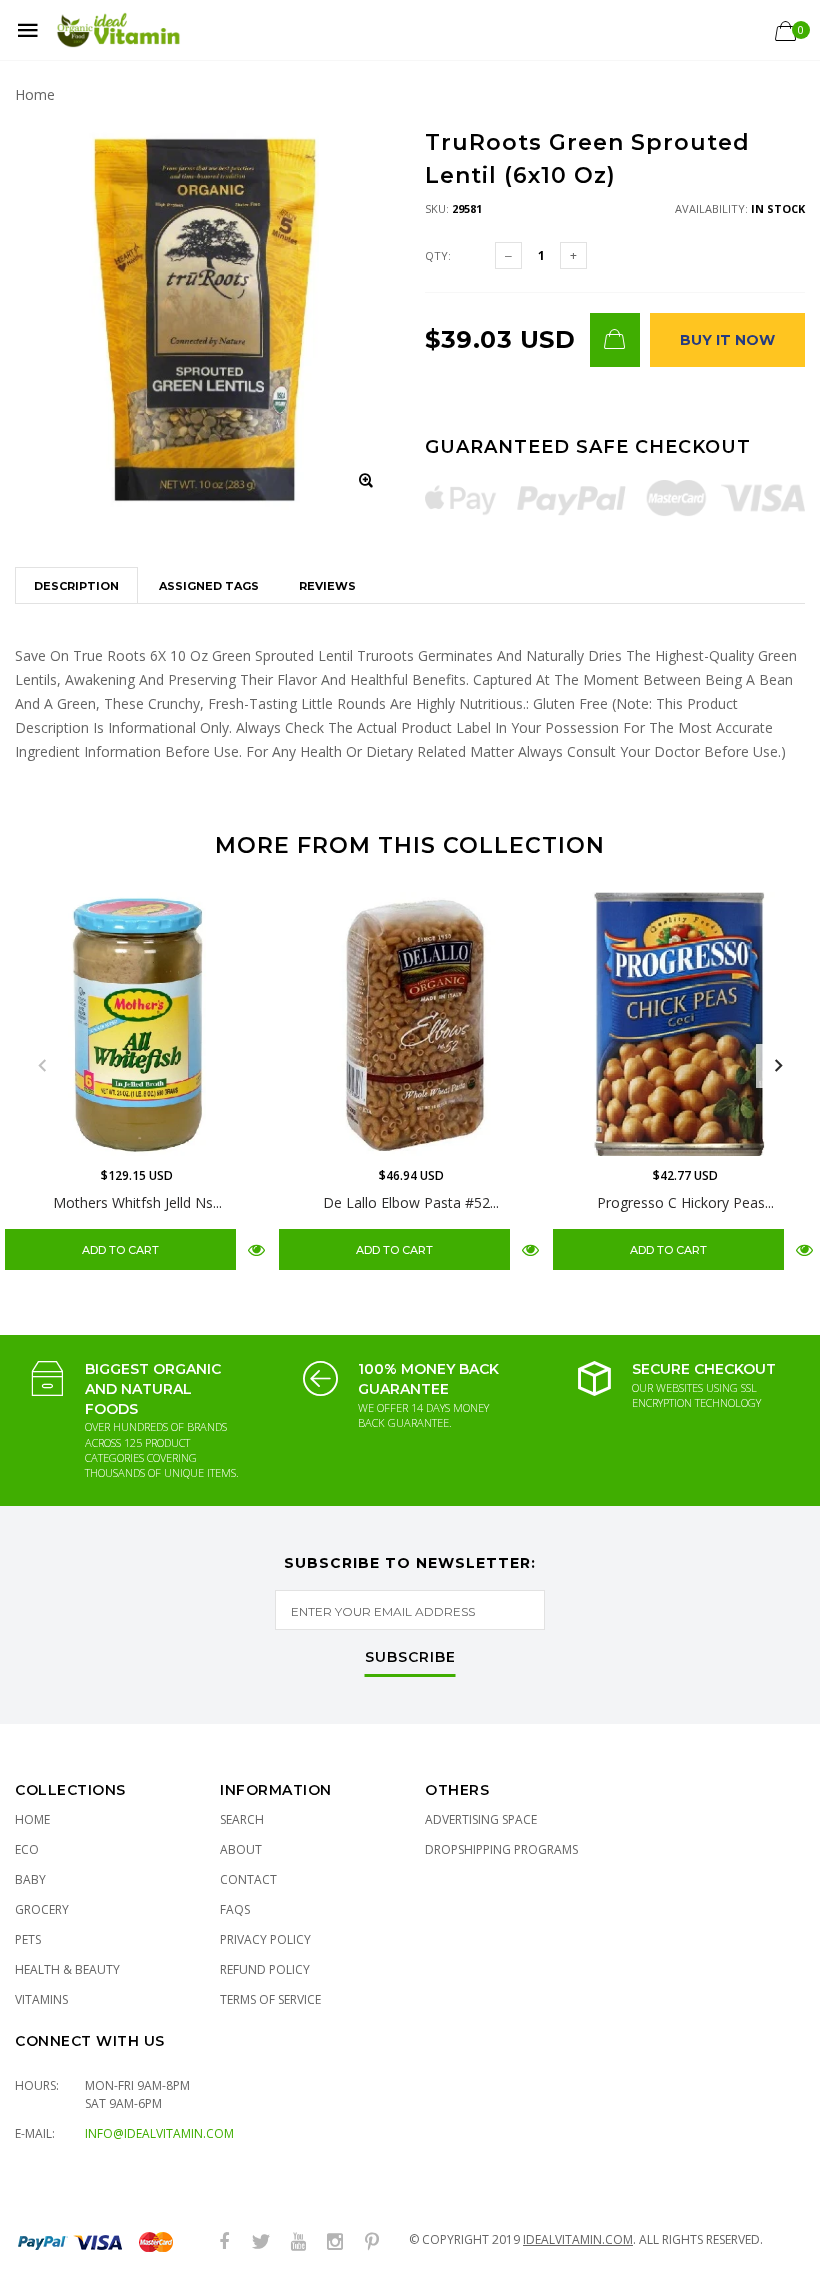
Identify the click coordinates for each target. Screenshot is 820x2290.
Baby (30, 1879)
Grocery (42, 1909)
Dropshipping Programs (501, 1849)
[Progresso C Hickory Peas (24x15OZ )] (685, 1024)
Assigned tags (209, 586)
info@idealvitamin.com (159, 2133)
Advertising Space (481, 1819)
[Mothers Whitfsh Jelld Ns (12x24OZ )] (137, 1024)
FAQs (235, 1909)
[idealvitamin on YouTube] (298, 2242)
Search (242, 1819)
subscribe (410, 1658)
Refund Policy (265, 1969)
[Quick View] (256, 1248)
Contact (248, 1879)
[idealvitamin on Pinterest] (372, 2242)
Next (778, 1066)
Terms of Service (270, 1999)
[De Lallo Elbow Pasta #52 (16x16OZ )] (411, 1024)
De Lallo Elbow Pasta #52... (411, 1202)
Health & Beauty (67, 1969)
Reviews (327, 586)
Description (76, 586)
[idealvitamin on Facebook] (224, 2242)
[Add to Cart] (615, 340)
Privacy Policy (265, 1939)
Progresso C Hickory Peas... (685, 1202)
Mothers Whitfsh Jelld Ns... (137, 1202)
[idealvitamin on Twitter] (261, 2242)
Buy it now (727, 340)
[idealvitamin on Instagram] (335, 2242)
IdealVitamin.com (578, 2239)
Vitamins (41, 1999)
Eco (27, 1849)
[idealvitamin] (118, 30)
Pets (28, 1939)
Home (35, 94)
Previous (42, 1066)
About (241, 1849)
